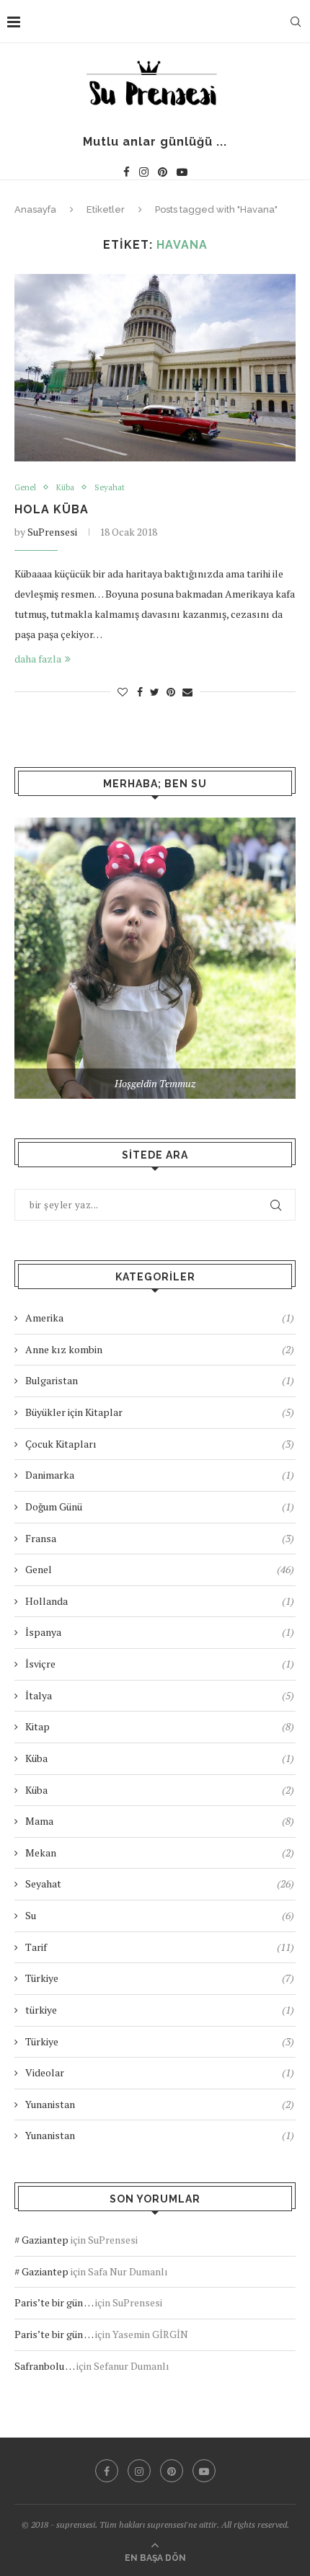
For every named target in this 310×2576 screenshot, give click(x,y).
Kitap (160, 1726)
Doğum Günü (160, 1506)
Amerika (160, 1318)
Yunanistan (160, 2104)
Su (160, 1915)
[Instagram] (144, 172)
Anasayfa (35, 209)
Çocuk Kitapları (160, 1444)
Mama (160, 1821)
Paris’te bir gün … (54, 2302)
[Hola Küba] (155, 368)
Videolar (160, 2072)
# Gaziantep (41, 2240)
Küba (65, 488)
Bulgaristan (160, 1380)
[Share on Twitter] (155, 692)
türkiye (160, 2010)
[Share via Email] (187, 692)
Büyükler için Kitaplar (160, 1412)
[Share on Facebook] (140, 692)
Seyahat (110, 488)
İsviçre (160, 1664)
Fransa (160, 1538)
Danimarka (160, 1475)
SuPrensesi (52, 532)
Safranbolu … (44, 2366)
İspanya (160, 1632)
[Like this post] (123, 692)
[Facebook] (127, 172)
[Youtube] (182, 172)
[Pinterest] (163, 172)
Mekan (160, 1853)
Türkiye (160, 1978)
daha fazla (38, 659)
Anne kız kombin (160, 1349)
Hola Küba (52, 509)
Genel (25, 488)
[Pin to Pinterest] (171, 692)
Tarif (160, 1947)
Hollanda (160, 1601)
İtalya (160, 1695)
